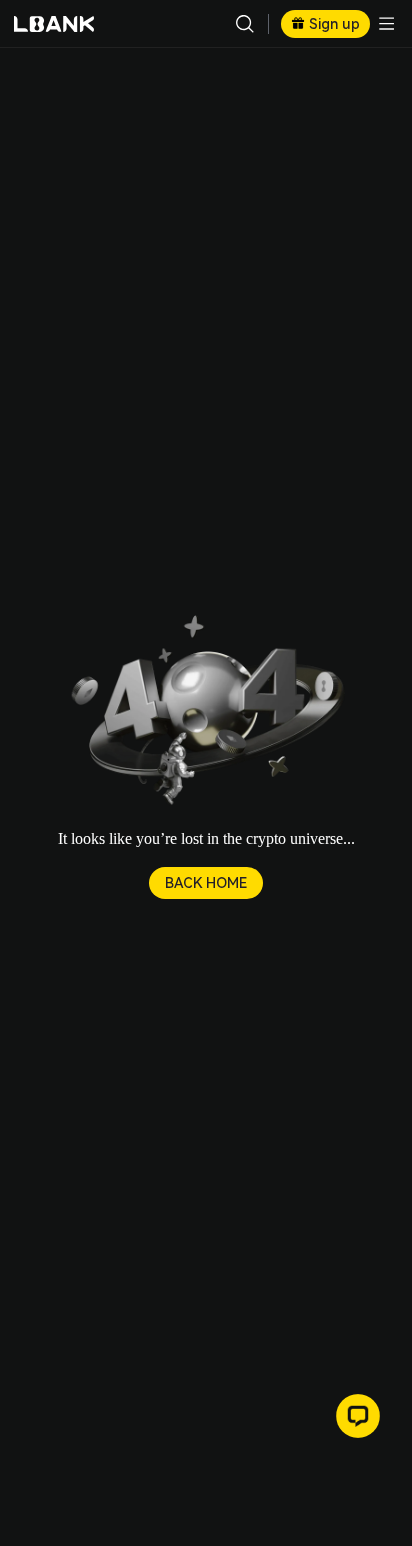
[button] (206, 712)
